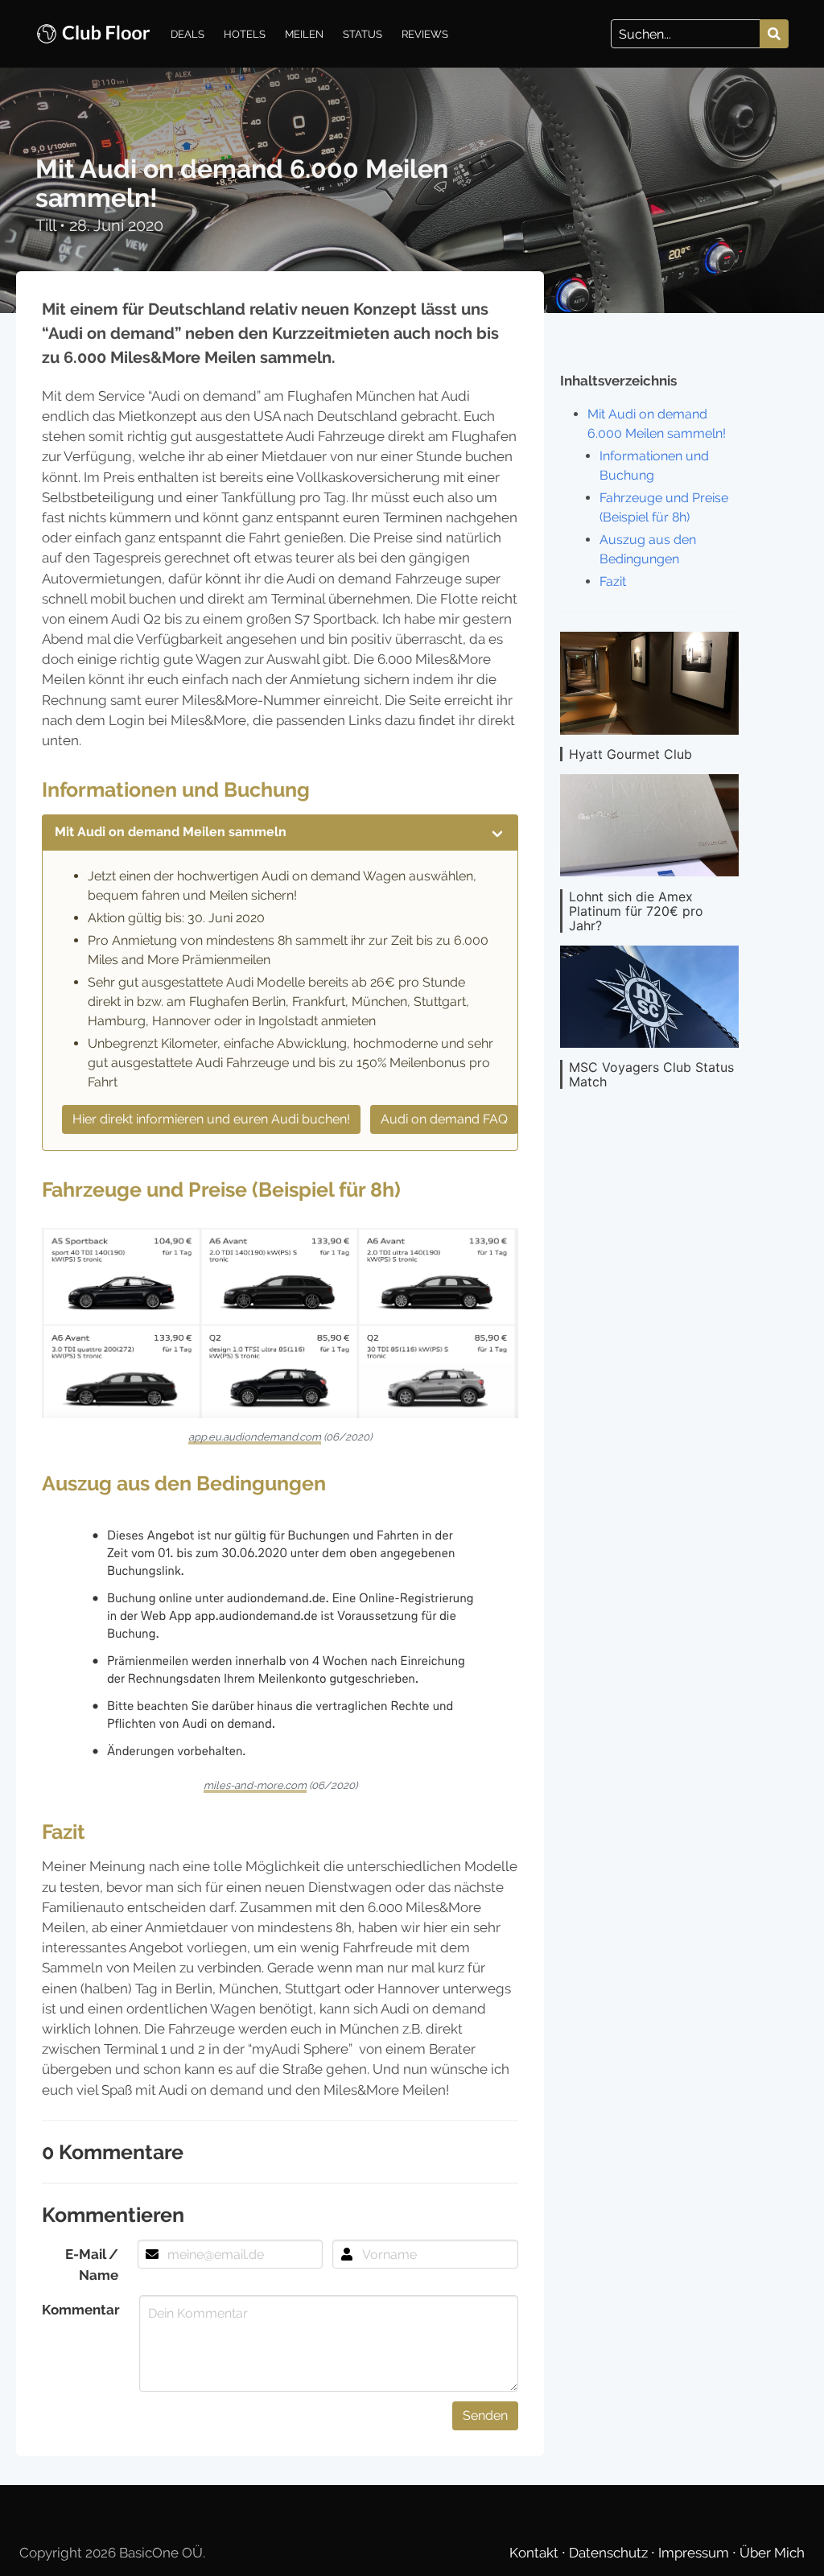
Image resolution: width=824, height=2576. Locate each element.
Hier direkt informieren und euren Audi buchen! (211, 1119)
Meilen (304, 34)
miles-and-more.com (255, 1785)
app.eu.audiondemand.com (255, 1437)
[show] (497, 832)
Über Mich (772, 2553)
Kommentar (81, 2310)
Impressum (695, 2553)
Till (47, 225)
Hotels (245, 34)
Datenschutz (610, 2553)
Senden (485, 2415)
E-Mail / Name (92, 2264)
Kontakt (536, 2553)
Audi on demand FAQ (444, 1119)
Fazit (613, 581)
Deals (187, 34)
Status (363, 34)
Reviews (425, 34)
